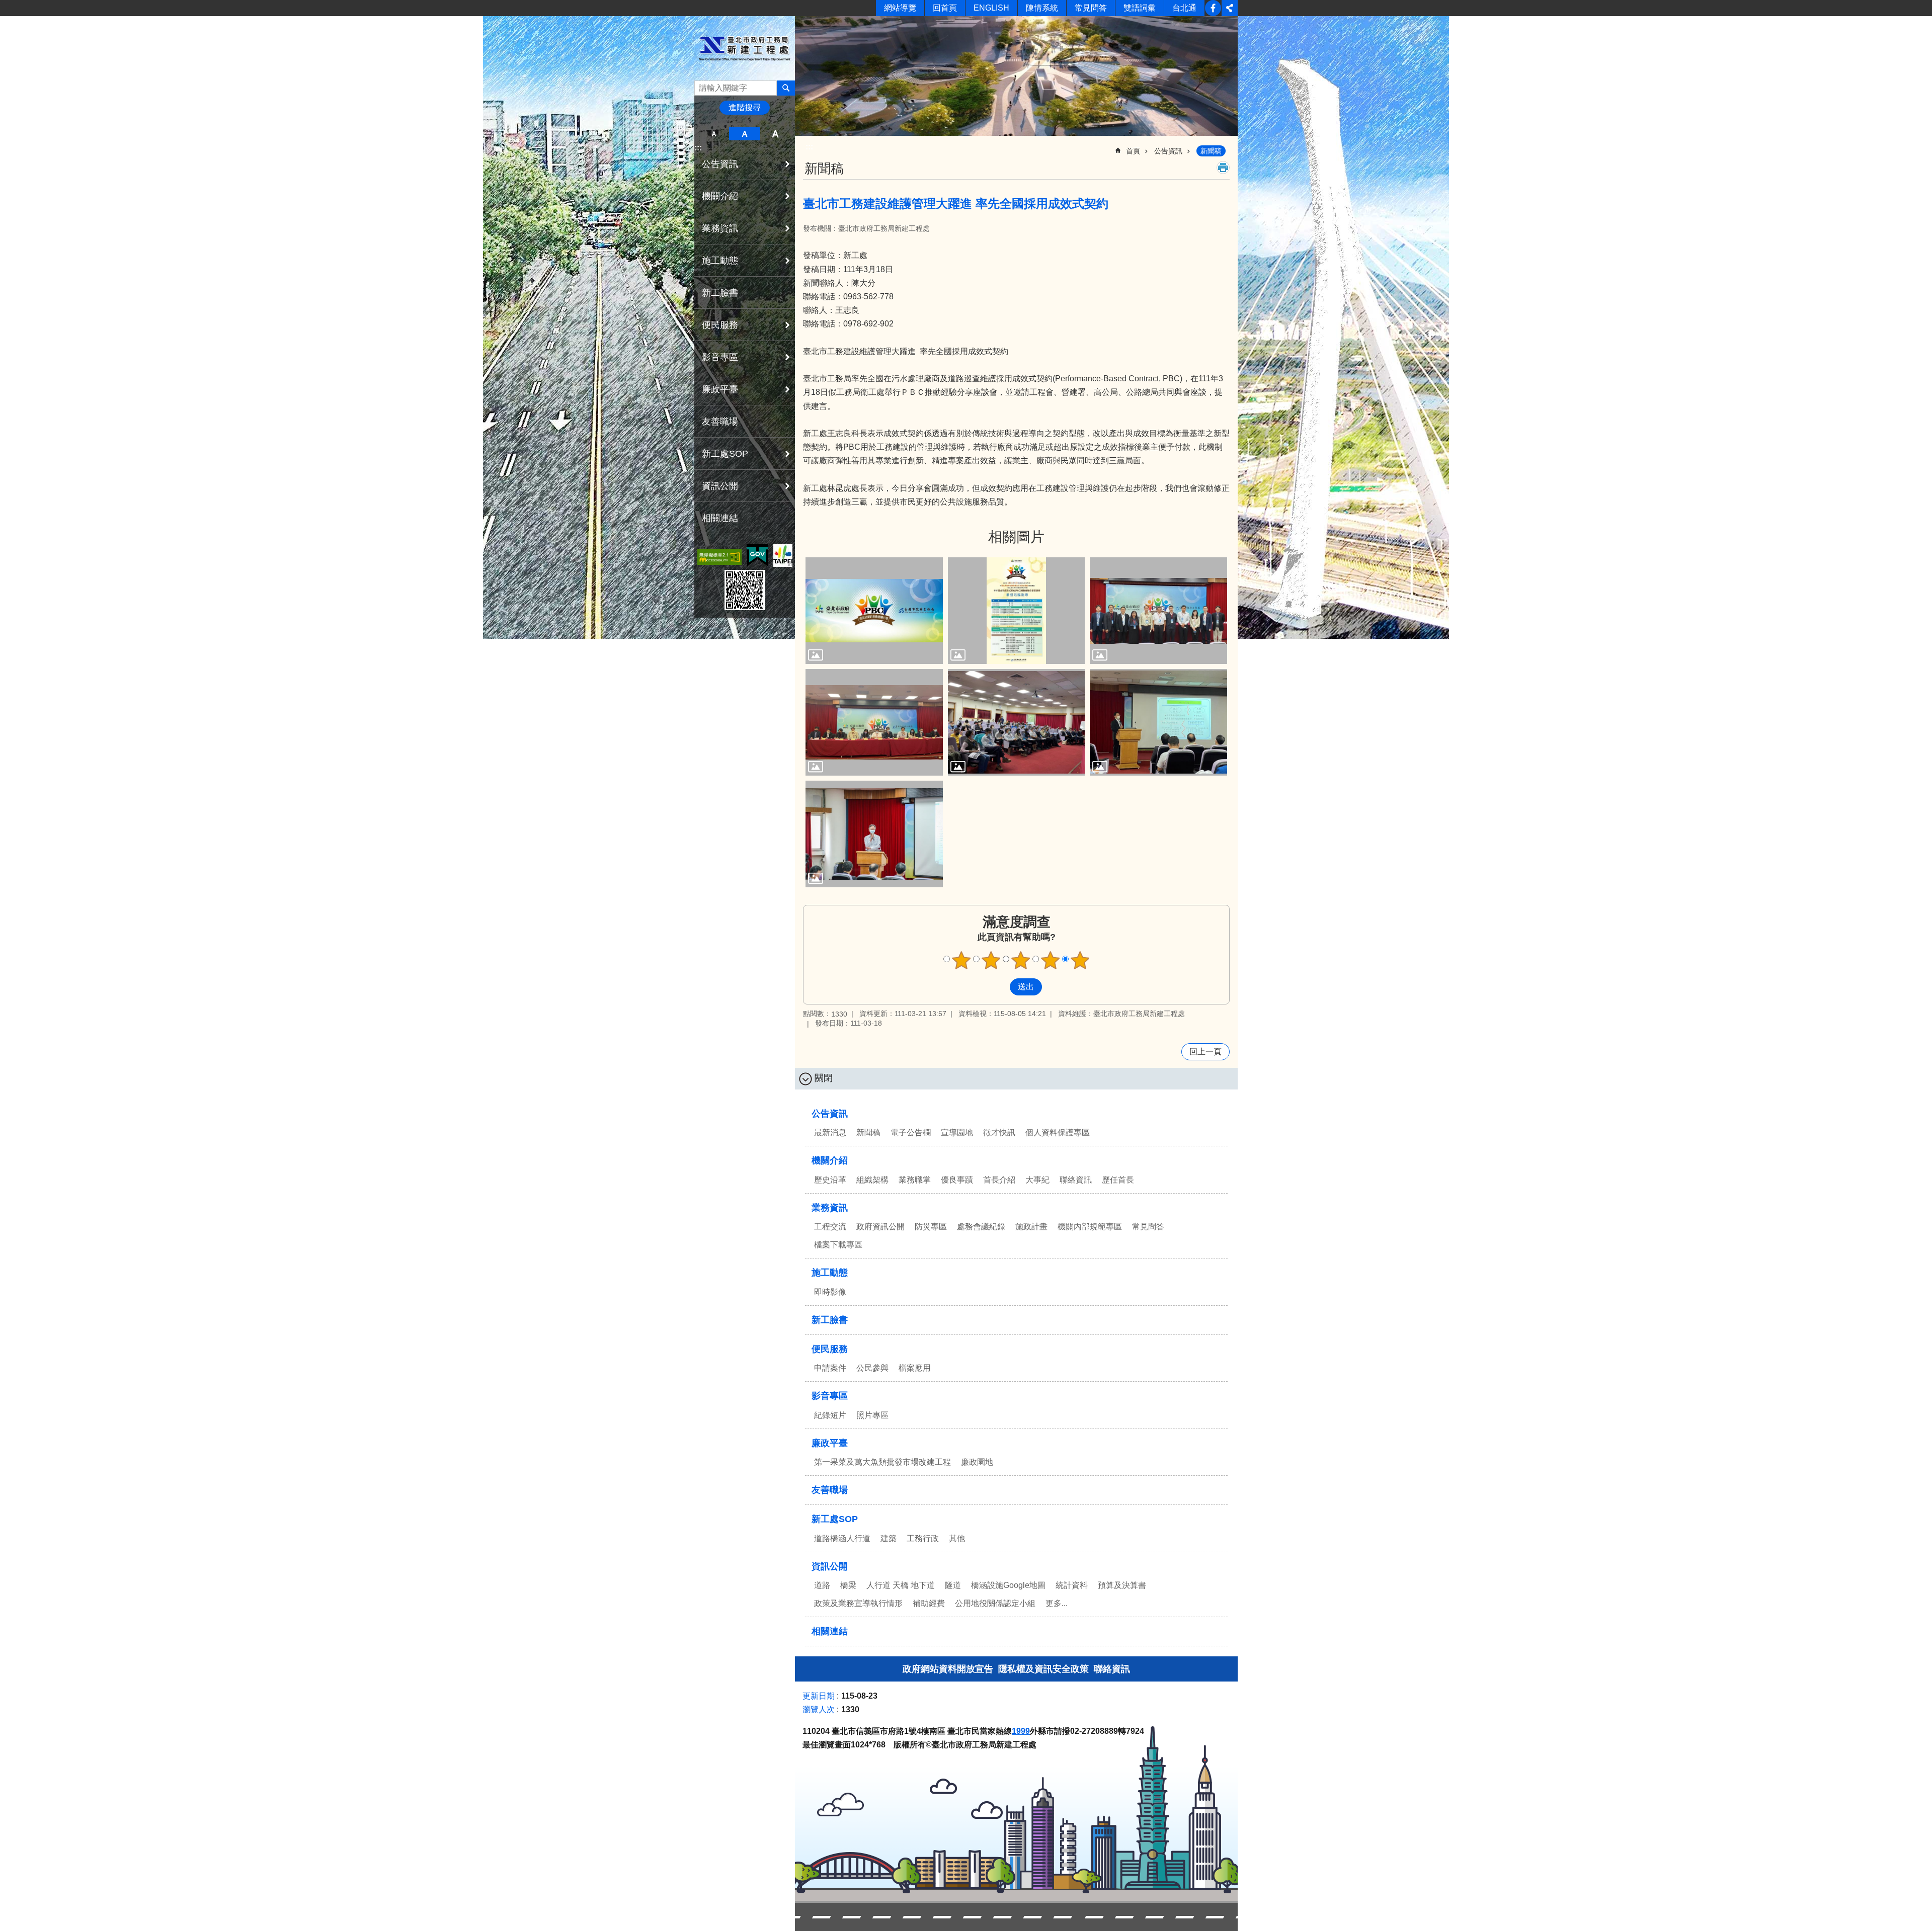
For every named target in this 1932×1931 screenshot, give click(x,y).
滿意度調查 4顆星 (1051, 960)
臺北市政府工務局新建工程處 (745, 49)
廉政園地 (977, 1462)
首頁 (1133, 151)
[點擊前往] (874, 611)
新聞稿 (1211, 151)
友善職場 (720, 422)
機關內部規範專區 (1090, 1227)
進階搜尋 (745, 107)
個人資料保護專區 (1058, 1132)
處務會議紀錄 (981, 1227)
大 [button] (776, 134)
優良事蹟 (957, 1180)
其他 (957, 1538)
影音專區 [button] (720, 357)
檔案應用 (915, 1368)
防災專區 (931, 1227)
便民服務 (830, 1349)
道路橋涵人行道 (842, 1538)
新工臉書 (1213, 8)
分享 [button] (1230, 8)
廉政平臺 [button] (720, 389)
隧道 (953, 1585)
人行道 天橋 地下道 (901, 1585)
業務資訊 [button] (720, 228)
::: (698, 148)
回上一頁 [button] (1205, 1052)
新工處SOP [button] (725, 454)
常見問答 (1091, 8)
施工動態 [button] (720, 261)
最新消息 (830, 1132)
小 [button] (714, 134)
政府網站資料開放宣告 (948, 1669)
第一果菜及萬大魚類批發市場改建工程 (882, 1462)
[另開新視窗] (719, 557)
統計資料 (1072, 1585)
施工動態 (830, 1273)
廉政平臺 (830, 1443)
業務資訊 (830, 1208)
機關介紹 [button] (720, 196)
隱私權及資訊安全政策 (1043, 1669)
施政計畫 (1031, 1227)
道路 (822, 1585)
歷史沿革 (830, 1180)
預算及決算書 (1122, 1585)
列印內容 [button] (1223, 167)
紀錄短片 (830, 1415)
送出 (1000, 987)
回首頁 (945, 8)
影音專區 (830, 1396)
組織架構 (872, 1180)
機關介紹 (830, 1160)
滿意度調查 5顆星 (1080, 960)
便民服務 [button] (720, 325)
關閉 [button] (824, 1078)
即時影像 (830, 1292)
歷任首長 (1118, 1180)
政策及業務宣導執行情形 (858, 1603)
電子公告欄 (911, 1132)
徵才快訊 (999, 1132)
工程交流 (830, 1227)
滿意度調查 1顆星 (961, 960)
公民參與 (872, 1368)
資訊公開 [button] (720, 486)
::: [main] (809, 147)
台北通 (1184, 8)
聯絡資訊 (1076, 1180)
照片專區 (872, 1415)
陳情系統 (1042, 8)
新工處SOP (835, 1519)
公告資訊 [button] (720, 164)
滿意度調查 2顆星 (991, 960)
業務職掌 (915, 1180)
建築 (889, 1538)
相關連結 (720, 518)
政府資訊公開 (880, 1227)
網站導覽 (900, 8)
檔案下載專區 (838, 1245)
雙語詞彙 (1140, 8)
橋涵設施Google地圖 (1008, 1585)
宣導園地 (957, 1132)
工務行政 (923, 1538)
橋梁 (848, 1585)
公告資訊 (1168, 151)
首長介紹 (999, 1180)
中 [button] (744, 134)
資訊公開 (830, 1566)
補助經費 (929, 1603)
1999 (1021, 1731)
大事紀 (1037, 1180)
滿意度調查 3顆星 (1021, 960)
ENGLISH (991, 8)
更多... (1057, 1603)
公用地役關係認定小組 (995, 1603)
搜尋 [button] (786, 88)
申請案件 (830, 1368)
